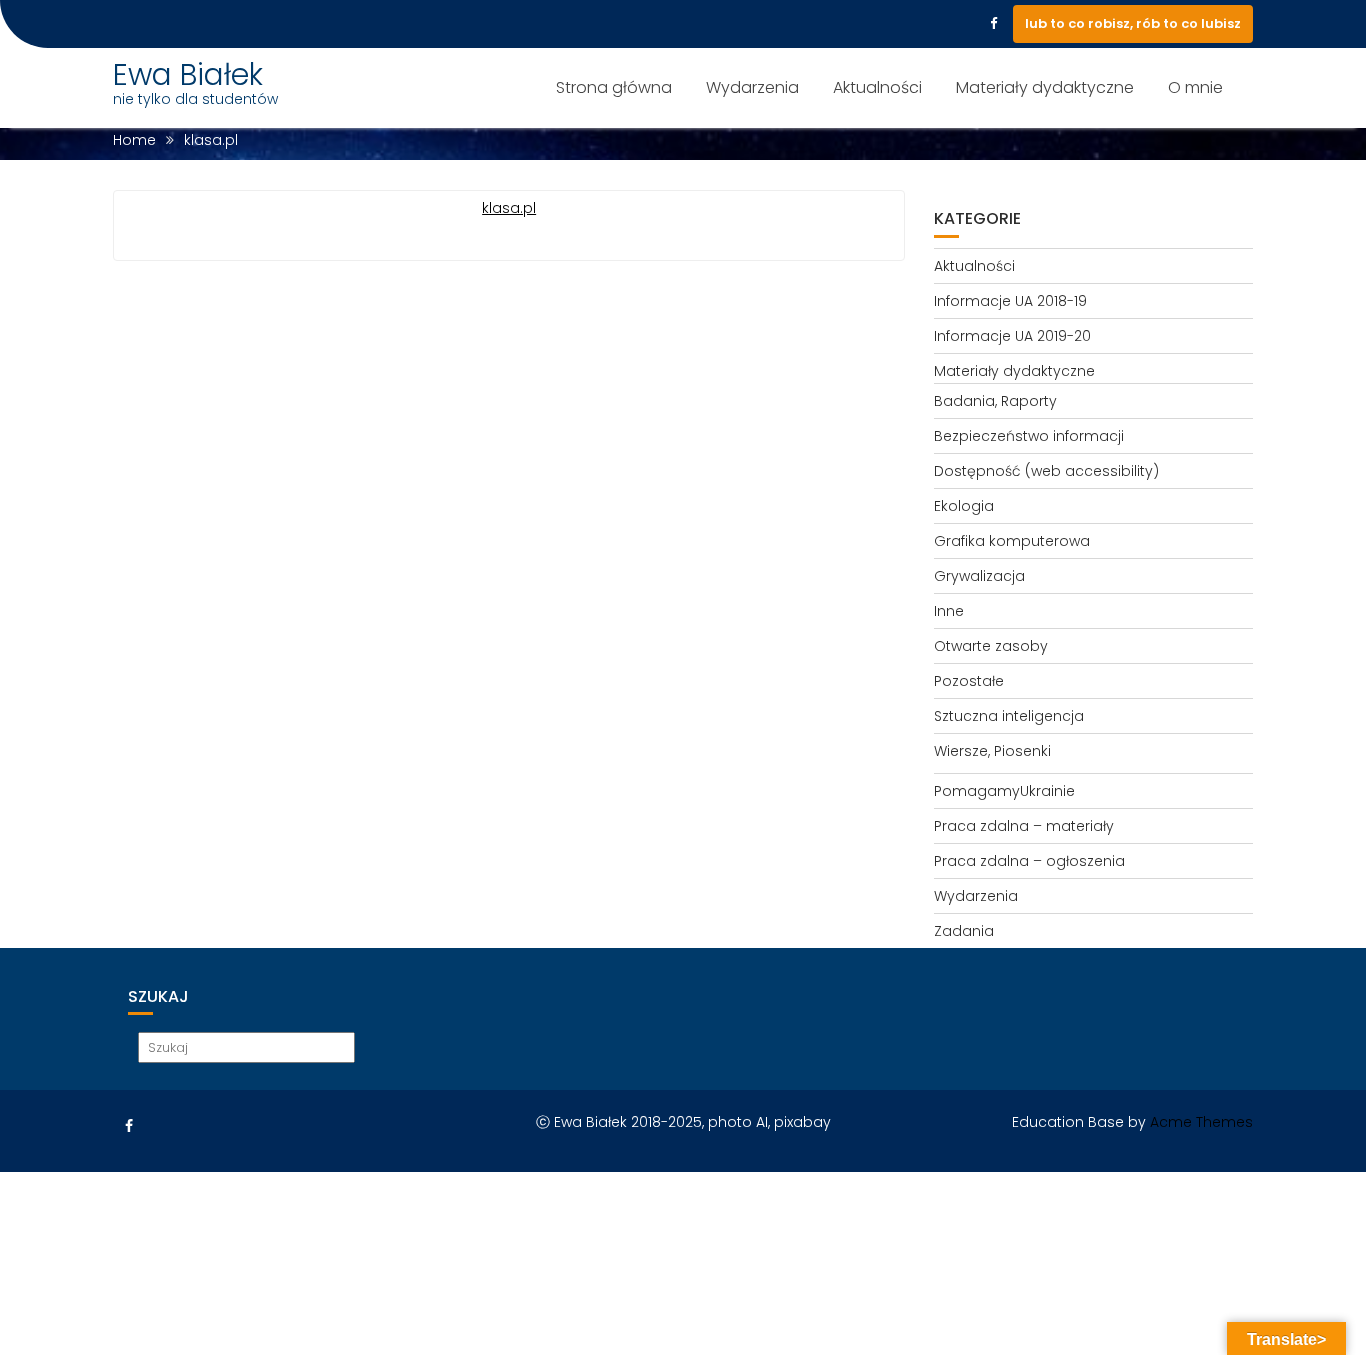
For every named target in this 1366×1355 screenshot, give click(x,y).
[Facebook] (993, 24)
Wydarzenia (752, 87)
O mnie (1195, 87)
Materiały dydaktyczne (1045, 87)
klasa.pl (509, 208)
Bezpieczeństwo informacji (1029, 436)
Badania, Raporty (995, 401)
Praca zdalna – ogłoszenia (1029, 861)
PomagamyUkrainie (1004, 791)
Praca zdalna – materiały (1024, 826)
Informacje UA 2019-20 (1012, 336)
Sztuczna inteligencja (1009, 716)
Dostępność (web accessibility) (1046, 471)
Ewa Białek (188, 74)
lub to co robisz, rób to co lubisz (1133, 23)
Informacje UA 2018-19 (1010, 301)
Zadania (964, 931)
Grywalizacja (979, 576)
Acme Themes (1201, 1122)
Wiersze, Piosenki (992, 751)
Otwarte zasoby (991, 646)
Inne (949, 611)
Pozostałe (969, 681)
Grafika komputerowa (1012, 541)
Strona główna (614, 87)
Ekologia (964, 506)
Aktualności (877, 87)
